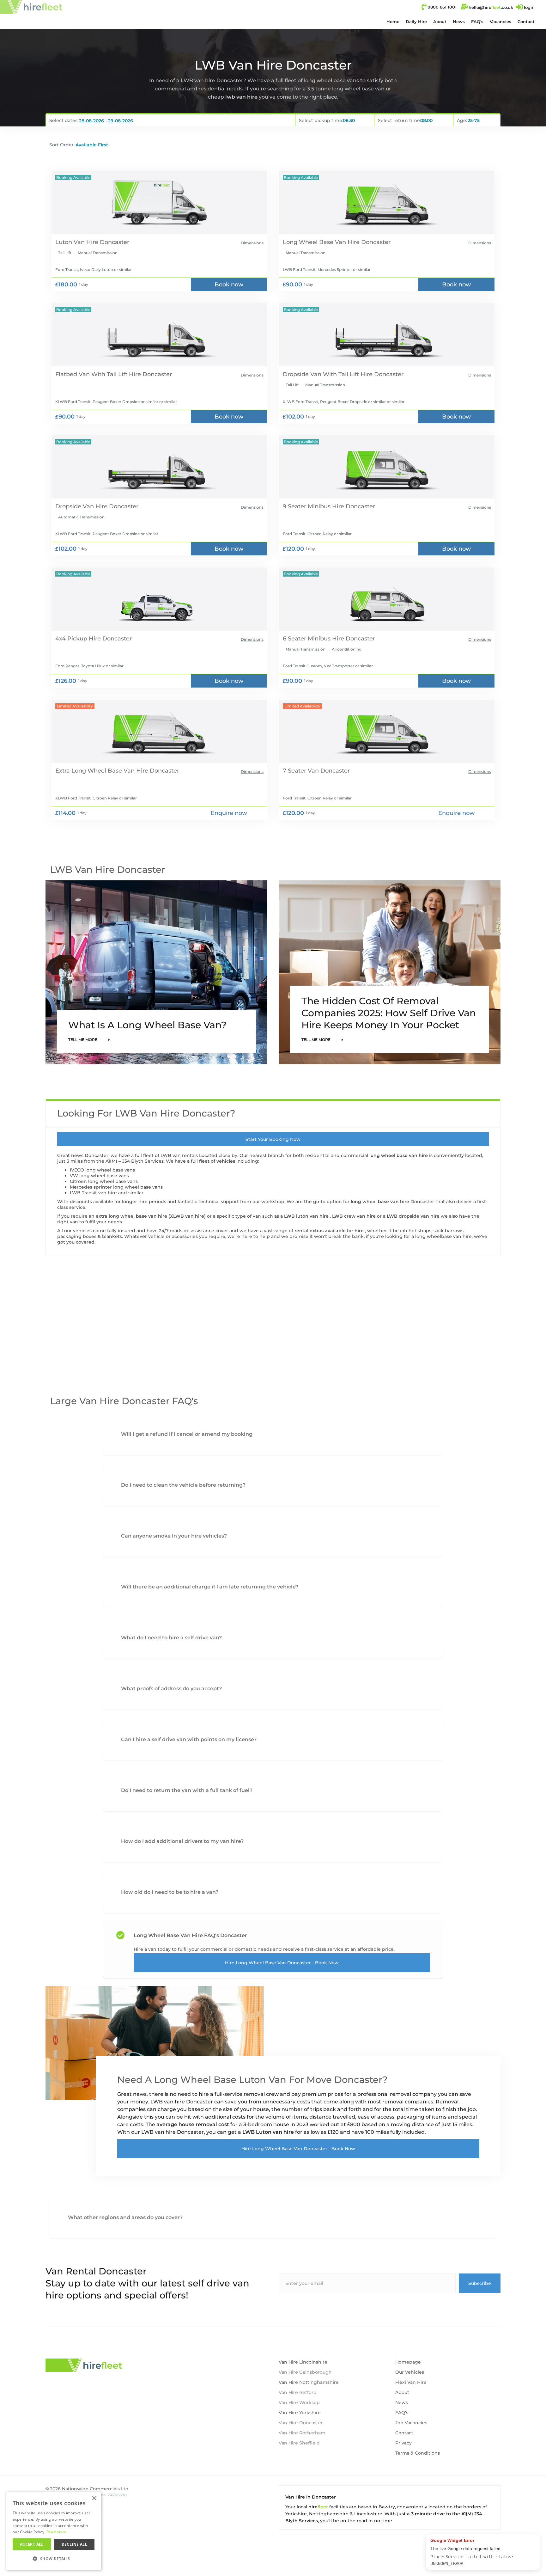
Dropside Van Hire (81, 506)
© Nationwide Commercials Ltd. (88, 2489)
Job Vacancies (411, 2423)
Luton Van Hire (77, 242)
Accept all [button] (32, 2544)
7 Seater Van (301, 771)
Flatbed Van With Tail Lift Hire (98, 374)
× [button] (94, 2498)
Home (393, 21)
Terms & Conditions (418, 2453)
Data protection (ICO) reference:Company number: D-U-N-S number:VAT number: (86, 2503)
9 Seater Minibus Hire (313, 506)
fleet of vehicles (218, 1161)
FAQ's (477, 21)
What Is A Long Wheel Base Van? (147, 1025)
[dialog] (54, 2531)
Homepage (408, 2362)
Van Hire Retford (298, 2392)
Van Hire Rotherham (302, 2433)
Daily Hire (416, 21)
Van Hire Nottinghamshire (309, 2382)
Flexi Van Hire (411, 2382)
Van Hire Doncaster (301, 2423)
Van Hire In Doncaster (311, 2497)
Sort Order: (62, 145)
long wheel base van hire (399, 1155)
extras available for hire (337, 1231)
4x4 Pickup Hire (78, 639)
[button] (416, 21)
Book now (229, 285)
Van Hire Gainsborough (305, 2372)
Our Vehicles (410, 2372)
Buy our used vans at (470, 2539)
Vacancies (500, 21)
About (440, 21)
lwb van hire (242, 97)
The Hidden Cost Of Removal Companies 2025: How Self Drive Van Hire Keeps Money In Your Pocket (389, 1013)
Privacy (403, 2443)
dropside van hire (420, 1216)
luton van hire (313, 1216)
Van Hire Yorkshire (300, 2413)
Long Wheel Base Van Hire (321, 242)
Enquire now (229, 813)
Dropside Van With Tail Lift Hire (328, 374)
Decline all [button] (74, 2544)
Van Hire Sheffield (299, 2443)
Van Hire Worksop (299, 2402)
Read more (57, 2532)
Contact (526, 21)
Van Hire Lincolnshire (303, 2362)
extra (102, 1216)
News (459, 21)
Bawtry (387, 2507)
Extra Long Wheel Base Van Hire (102, 771)
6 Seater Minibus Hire (313, 639)
